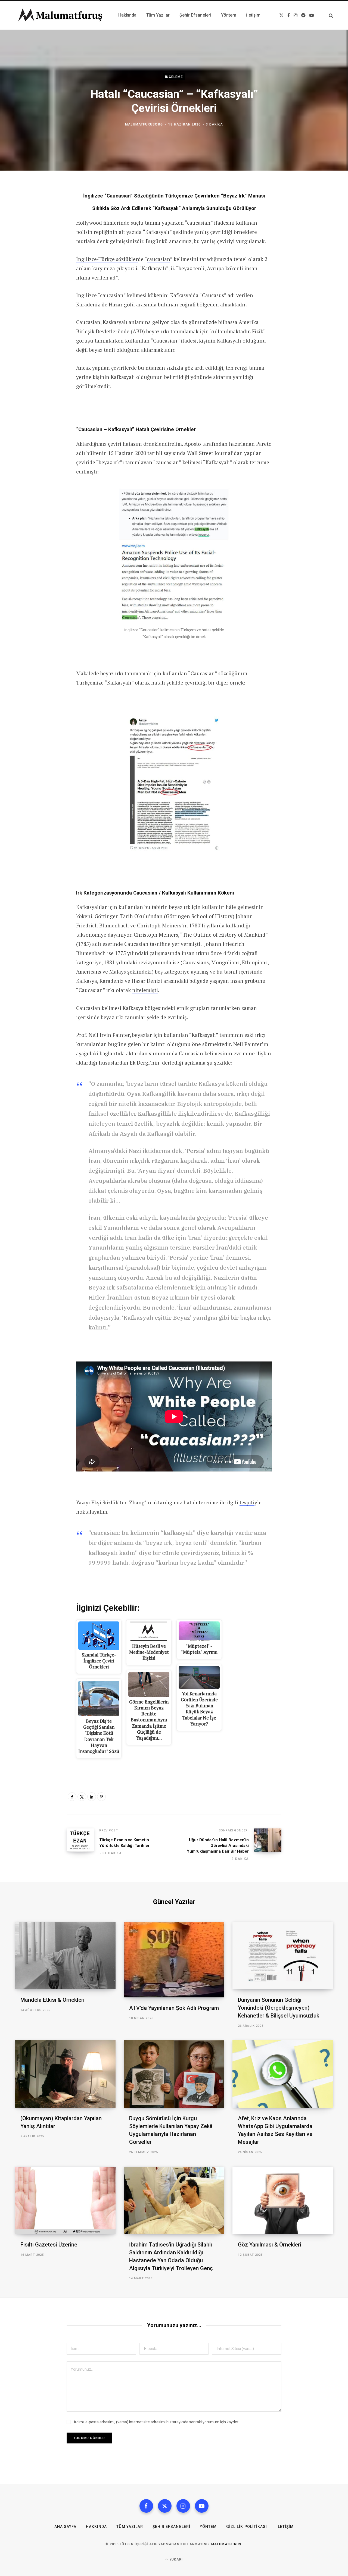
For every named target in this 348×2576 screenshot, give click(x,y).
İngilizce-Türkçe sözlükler (107, 259)
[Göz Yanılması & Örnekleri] (283, 2200)
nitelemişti (145, 990)
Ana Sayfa (65, 2527)
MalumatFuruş (226, 2544)
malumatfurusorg (144, 124)
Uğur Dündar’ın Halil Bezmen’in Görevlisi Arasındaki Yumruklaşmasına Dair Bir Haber (218, 1846)
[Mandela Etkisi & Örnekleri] (65, 1955)
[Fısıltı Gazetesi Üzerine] (65, 2200)
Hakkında (96, 2527)
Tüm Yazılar (130, 2527)
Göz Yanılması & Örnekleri (270, 2245)
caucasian (159, 259)
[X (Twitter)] (165, 2506)
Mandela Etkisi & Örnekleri (52, 2000)
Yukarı (176, 2559)
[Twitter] (82, 1797)
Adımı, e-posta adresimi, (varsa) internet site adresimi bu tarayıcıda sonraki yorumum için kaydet (156, 2422)
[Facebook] (72, 1797)
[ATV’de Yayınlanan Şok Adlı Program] (174, 1960)
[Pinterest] (101, 1797)
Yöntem (208, 2527)
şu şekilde (219, 1063)
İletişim (285, 2527)
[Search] (329, 15)
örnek (237, 683)
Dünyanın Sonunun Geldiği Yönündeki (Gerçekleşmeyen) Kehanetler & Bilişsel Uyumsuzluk (279, 2008)
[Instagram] (183, 2506)
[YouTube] (202, 2506)
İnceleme (174, 77)
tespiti (247, 1502)
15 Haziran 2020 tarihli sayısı (142, 453)
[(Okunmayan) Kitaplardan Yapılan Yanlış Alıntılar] (65, 2074)
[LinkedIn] (92, 1797)
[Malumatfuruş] (60, 15)
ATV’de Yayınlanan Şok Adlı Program (174, 2008)
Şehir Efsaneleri (171, 2527)
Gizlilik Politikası (247, 2527)
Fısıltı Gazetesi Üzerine (49, 2245)
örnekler (244, 232)
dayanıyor (119, 935)
